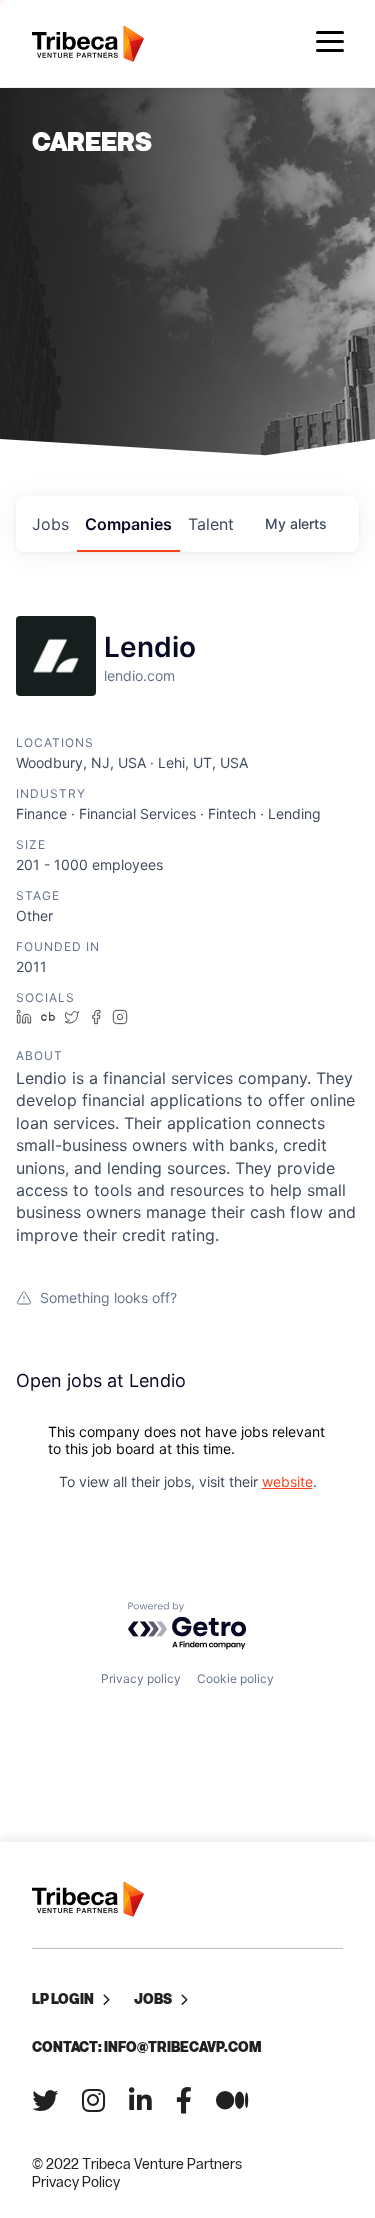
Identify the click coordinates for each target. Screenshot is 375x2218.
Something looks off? (108, 1297)
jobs (50, 524)
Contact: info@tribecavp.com (146, 2046)
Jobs (153, 1998)
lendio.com (139, 675)
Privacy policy (141, 1678)
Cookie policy (235, 1678)
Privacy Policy (76, 2181)
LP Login (63, 1998)
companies (128, 524)
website (287, 1481)
